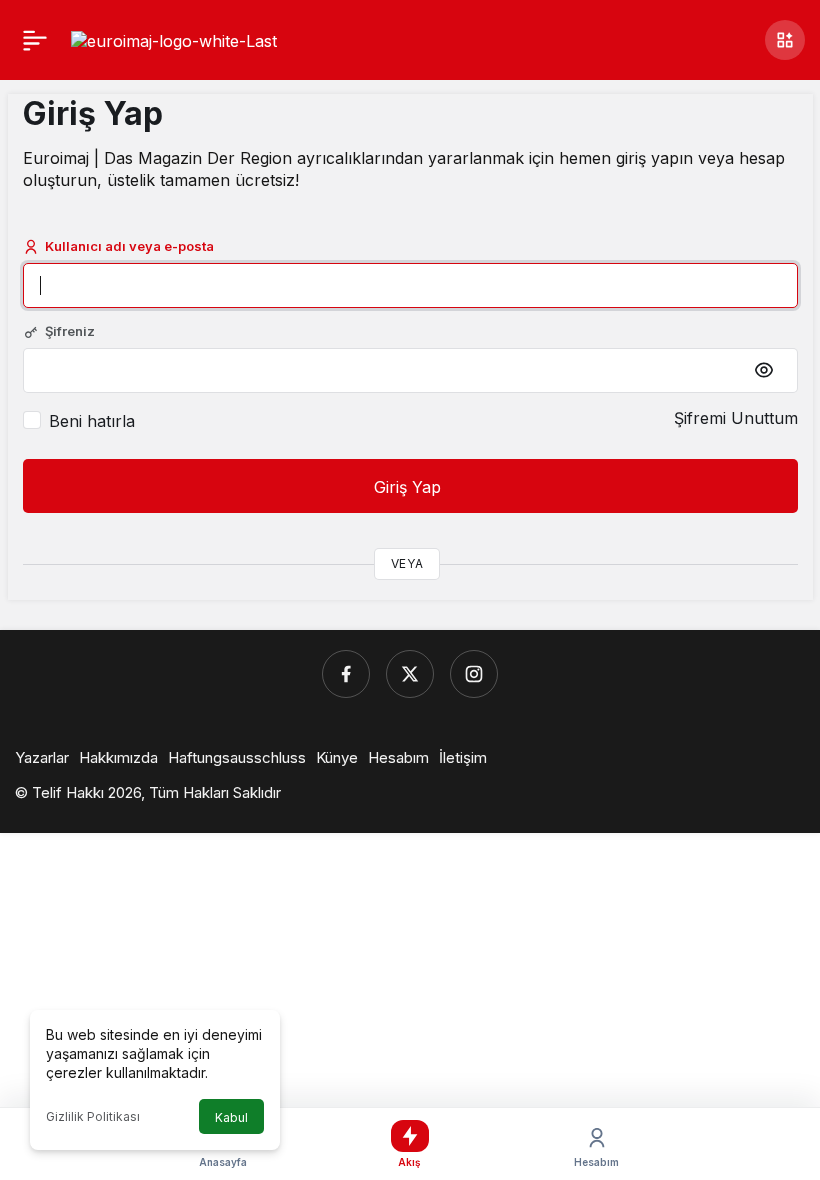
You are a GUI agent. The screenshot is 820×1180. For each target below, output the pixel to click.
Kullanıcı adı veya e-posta (129, 246)
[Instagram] (474, 674)
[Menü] (35, 40)
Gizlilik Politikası (93, 1116)
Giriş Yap (410, 487)
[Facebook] (346, 674)
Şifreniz (70, 331)
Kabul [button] (231, 1117)
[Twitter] (410, 674)
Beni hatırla (92, 421)
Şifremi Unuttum (736, 418)
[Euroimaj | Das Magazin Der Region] (174, 39)
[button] (785, 40)
